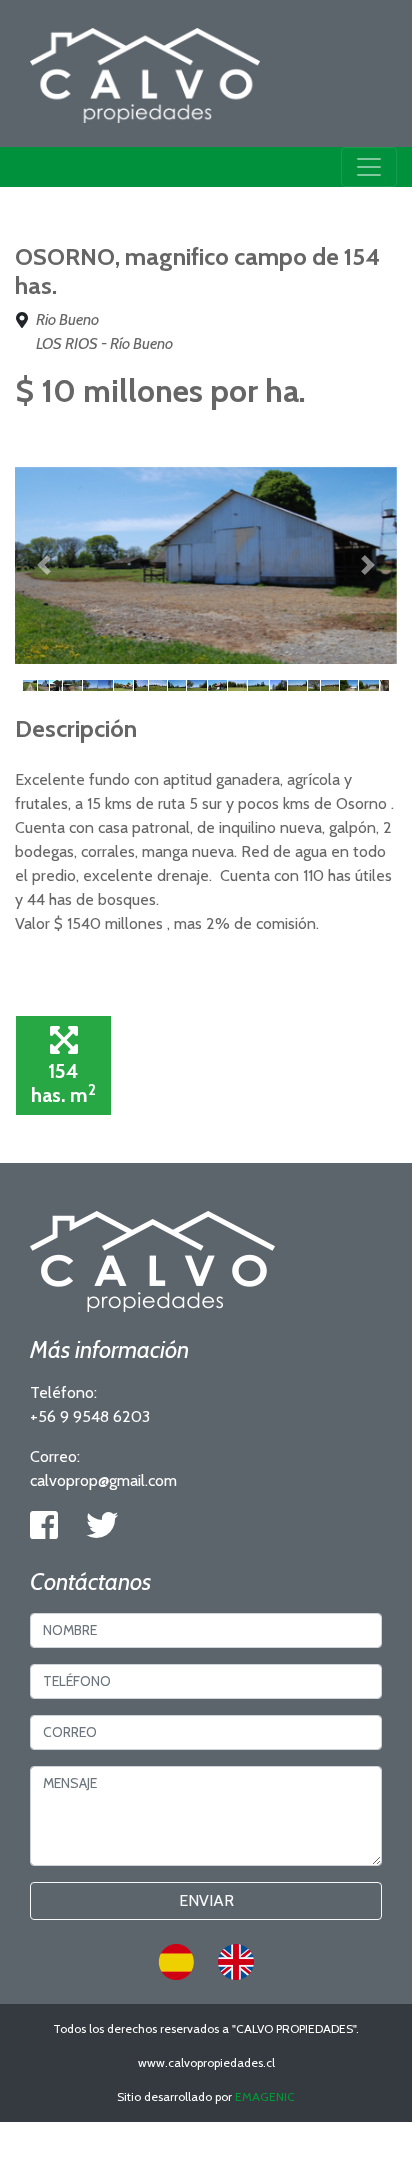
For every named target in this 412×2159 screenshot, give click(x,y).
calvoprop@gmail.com (103, 1480)
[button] (43, 565)
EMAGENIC (265, 2096)
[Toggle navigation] (369, 167)
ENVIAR (206, 1900)
